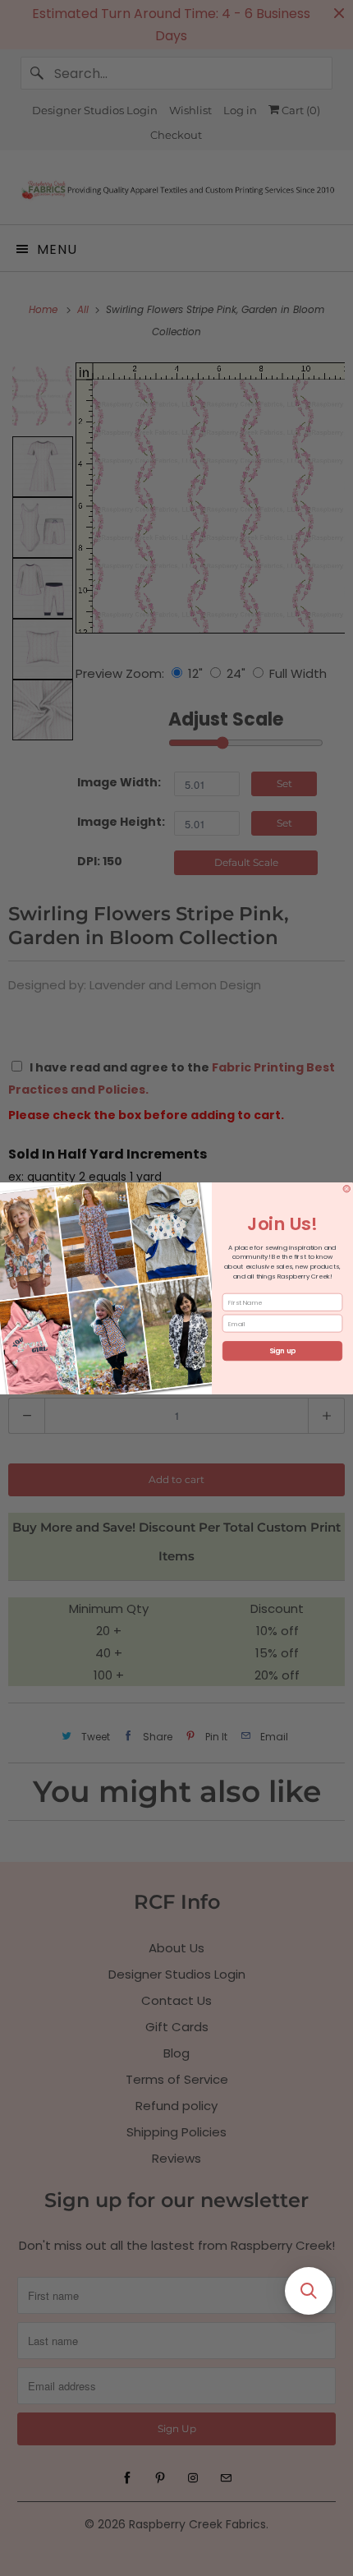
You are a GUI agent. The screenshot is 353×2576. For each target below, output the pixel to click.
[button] (309, 2291)
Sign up (283, 1351)
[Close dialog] (347, 1189)
